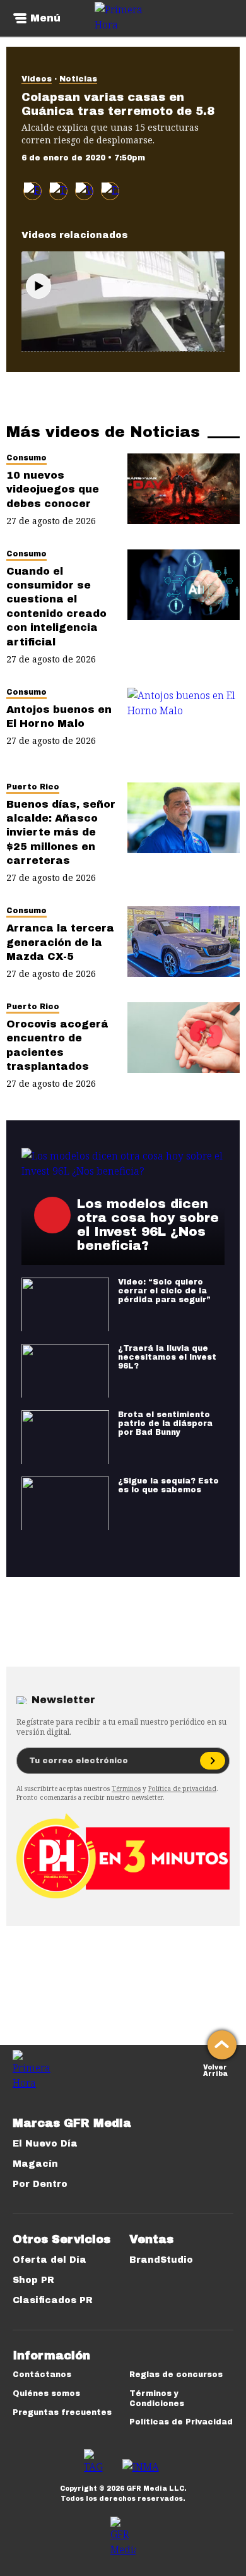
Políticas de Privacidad (181, 2422)
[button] (58, 191)
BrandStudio (161, 2260)
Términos (126, 1788)
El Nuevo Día (45, 2144)
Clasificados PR (53, 2300)
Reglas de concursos (176, 2375)
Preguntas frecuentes (62, 2412)
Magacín (35, 2164)
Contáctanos (42, 2375)
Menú (45, 18)
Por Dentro (40, 2184)
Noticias (78, 79)
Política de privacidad (182, 1788)
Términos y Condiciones (157, 2399)
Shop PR (33, 2280)
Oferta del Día (50, 2260)
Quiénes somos (46, 2393)
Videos (37, 79)
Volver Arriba (215, 2069)
